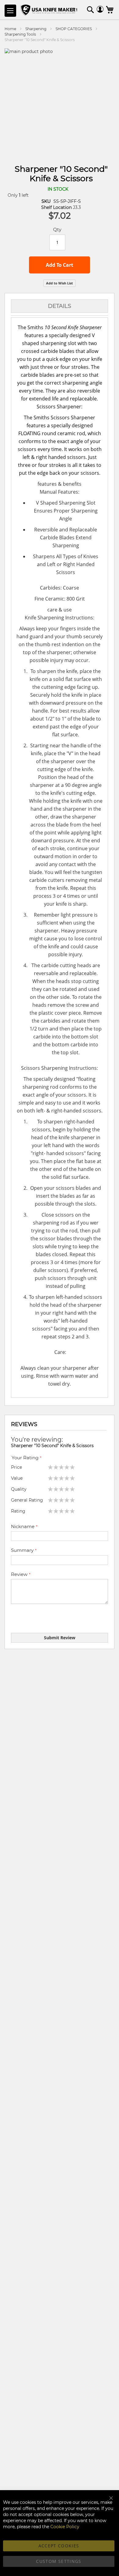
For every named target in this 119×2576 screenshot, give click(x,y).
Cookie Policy (65, 2527)
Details (60, 306)
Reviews (24, 1424)
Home (10, 29)
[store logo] (50, 11)
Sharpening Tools (20, 34)
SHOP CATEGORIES (74, 29)
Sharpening (36, 29)
